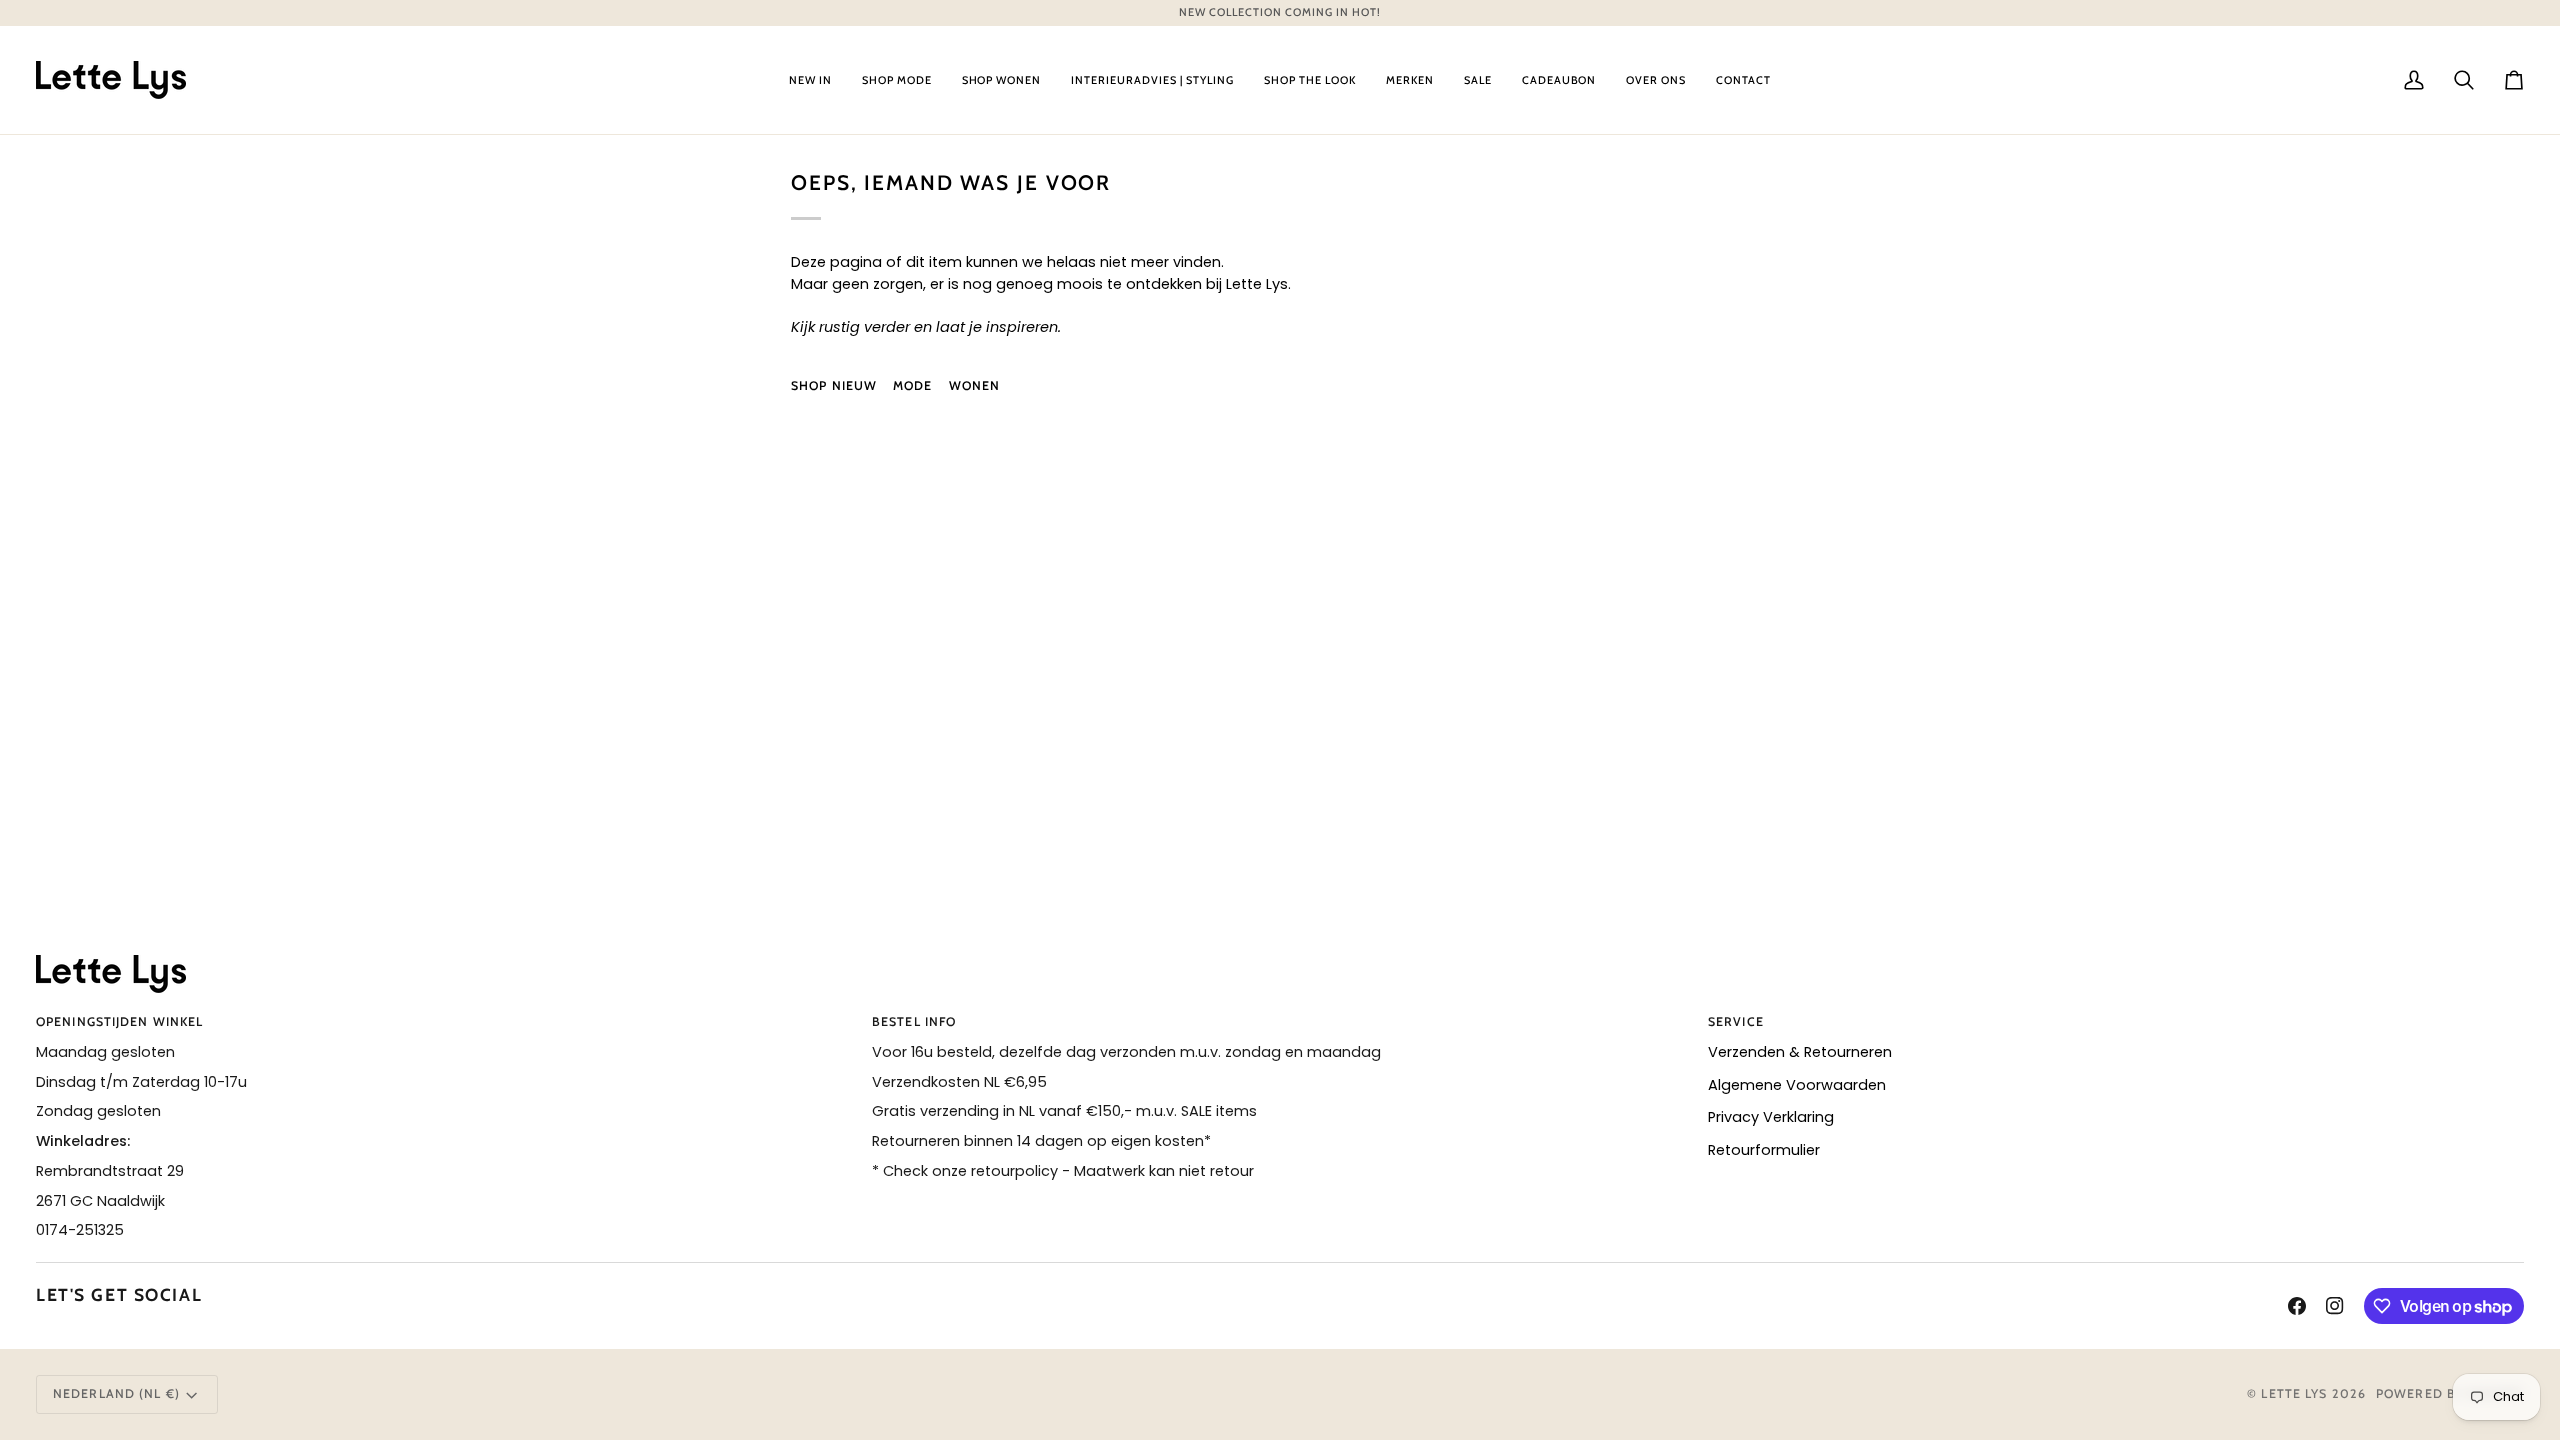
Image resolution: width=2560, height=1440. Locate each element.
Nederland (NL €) (116, 1393)
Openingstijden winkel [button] (119, 1021)
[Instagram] (2335, 1306)
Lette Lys (2294, 1393)
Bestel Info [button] (914, 1021)
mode (912, 385)
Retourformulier (1764, 1150)
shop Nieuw (834, 385)
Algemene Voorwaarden (1797, 1085)
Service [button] (1736, 1021)
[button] (810, 80)
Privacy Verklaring (1771, 1117)
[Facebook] (2297, 1306)
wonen (975, 385)
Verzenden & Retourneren (1800, 1052)
